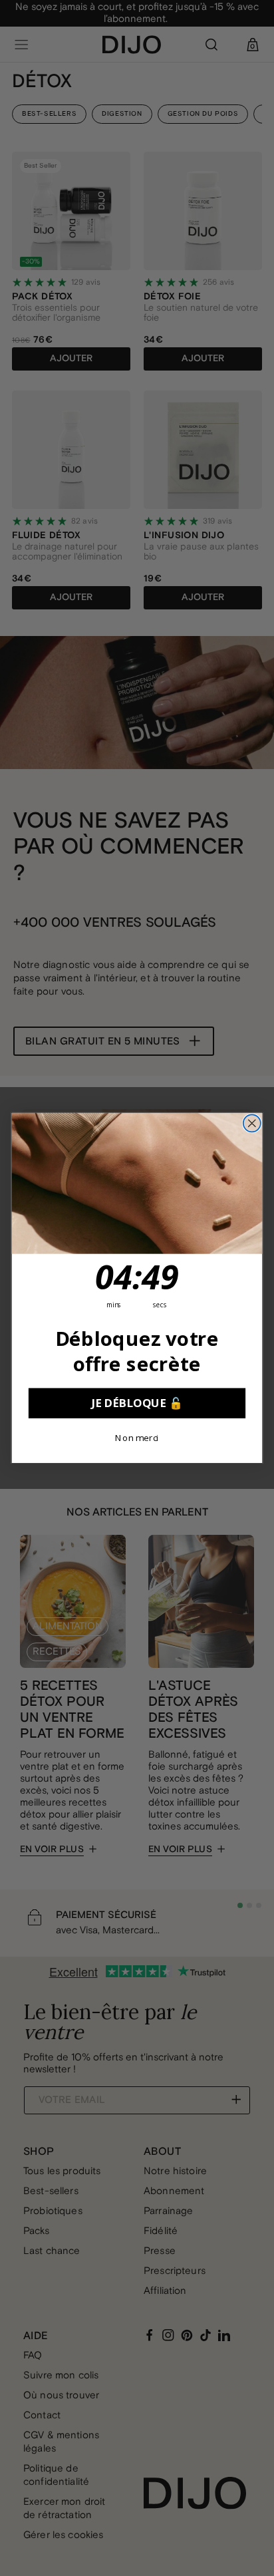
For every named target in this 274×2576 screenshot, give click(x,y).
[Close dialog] (252, 1124)
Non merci (137, 1438)
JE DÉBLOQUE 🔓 (137, 1403)
